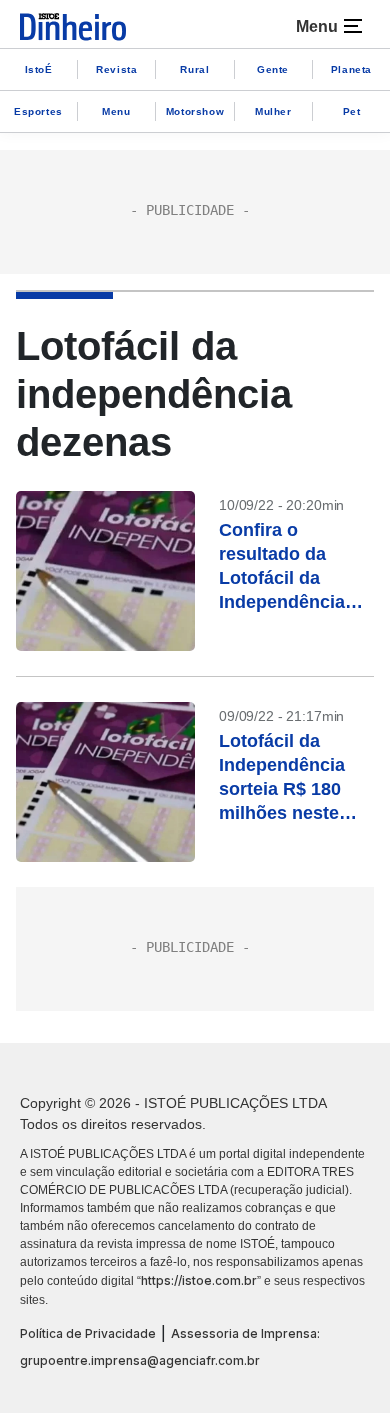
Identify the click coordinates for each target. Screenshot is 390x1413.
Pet (352, 111)
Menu (116, 111)
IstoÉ (39, 69)
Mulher (273, 111)
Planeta (351, 69)
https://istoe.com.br (199, 1280)
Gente (273, 69)
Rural (194, 69)
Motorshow (195, 111)
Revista (116, 69)
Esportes (38, 111)
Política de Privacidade (88, 1333)
